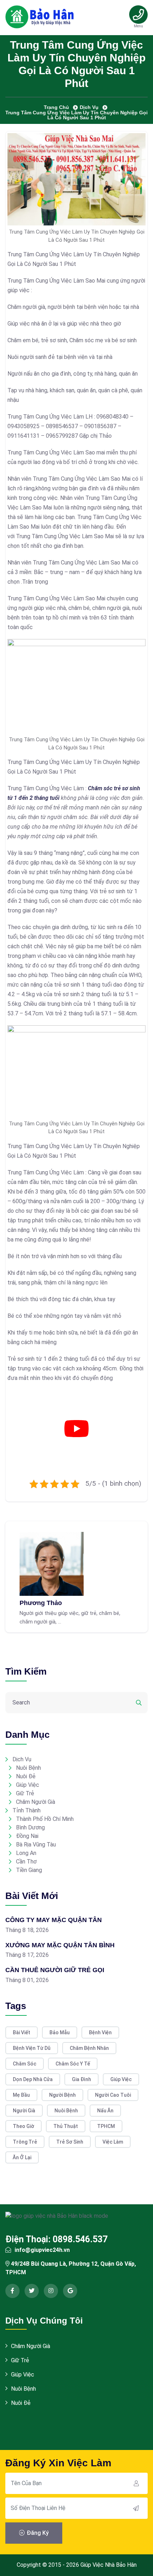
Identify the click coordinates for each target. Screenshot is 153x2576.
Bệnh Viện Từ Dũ (32, 2048)
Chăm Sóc (25, 2064)
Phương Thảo (41, 1603)
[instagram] (51, 2291)
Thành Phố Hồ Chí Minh (45, 1819)
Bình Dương (30, 1827)
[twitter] (32, 2291)
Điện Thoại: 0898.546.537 (56, 2239)
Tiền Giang (29, 1870)
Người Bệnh (62, 2095)
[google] (70, 2291)
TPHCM (106, 2126)
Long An (26, 1853)
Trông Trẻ (25, 2142)
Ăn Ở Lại (22, 2157)
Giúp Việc (28, 1785)
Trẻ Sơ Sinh (70, 2142)
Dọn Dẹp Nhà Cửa (33, 2079)
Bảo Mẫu (60, 2032)
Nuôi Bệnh (28, 1768)
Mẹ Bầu (21, 2095)
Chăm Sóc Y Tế (73, 2064)
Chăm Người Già (36, 1802)
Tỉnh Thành (27, 1810)
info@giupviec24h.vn (42, 2250)
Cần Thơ (26, 1862)
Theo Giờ (23, 2126)
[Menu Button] (139, 15)
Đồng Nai (27, 1836)
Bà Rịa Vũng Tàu (36, 1844)
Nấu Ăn (105, 2111)
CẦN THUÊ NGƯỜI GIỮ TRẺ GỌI (55, 1970)
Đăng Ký (37, 2533)
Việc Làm (113, 2142)
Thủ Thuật (66, 2126)
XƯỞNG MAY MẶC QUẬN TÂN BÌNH (60, 1945)
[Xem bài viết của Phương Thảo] (52, 1563)
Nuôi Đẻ (26, 1776)
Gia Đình (81, 2079)
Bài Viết (22, 2032)
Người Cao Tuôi (113, 2095)
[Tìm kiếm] (139, 1703)
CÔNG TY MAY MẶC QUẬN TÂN (54, 1920)
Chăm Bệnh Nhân (89, 2048)
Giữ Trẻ (25, 1793)
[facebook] (12, 2291)
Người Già (24, 2111)
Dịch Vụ (22, 1759)
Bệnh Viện (100, 2032)
